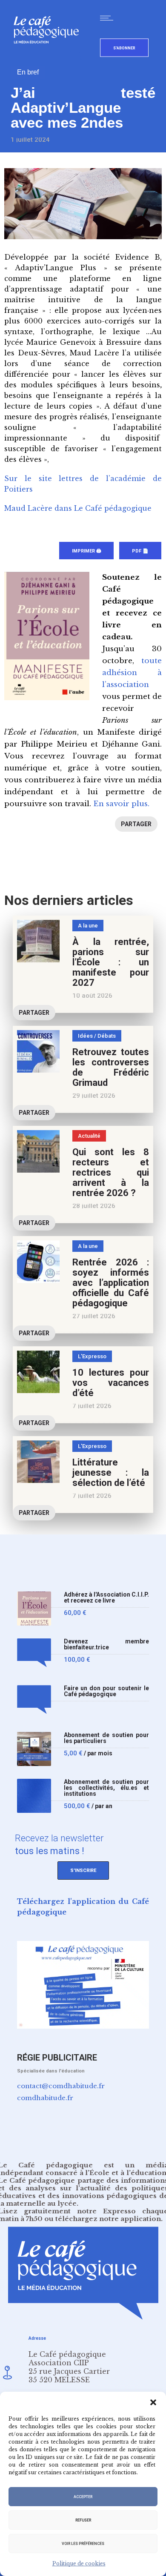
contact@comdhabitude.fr (61, 2086)
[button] (153, 2402)
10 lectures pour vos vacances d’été (111, 1383)
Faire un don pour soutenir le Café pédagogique (106, 1691)
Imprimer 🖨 (86, 551)
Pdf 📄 (140, 551)
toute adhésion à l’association (132, 673)
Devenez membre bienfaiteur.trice (106, 1644)
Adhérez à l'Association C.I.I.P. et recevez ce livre (106, 1598)
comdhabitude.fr (45, 2098)
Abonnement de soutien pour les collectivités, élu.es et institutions (106, 1788)
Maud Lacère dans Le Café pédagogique (78, 508)
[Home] (50, 57)
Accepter (83, 2497)
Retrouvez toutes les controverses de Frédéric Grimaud (111, 1067)
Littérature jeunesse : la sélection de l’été (111, 1473)
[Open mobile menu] (109, 18)
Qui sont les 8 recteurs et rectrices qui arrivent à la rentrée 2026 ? (111, 1172)
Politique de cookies (79, 2563)
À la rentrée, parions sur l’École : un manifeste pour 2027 (111, 962)
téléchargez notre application (108, 2219)
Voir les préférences (83, 2544)
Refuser (83, 2520)
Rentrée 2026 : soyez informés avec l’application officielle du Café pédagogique (111, 1283)
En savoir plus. (121, 804)
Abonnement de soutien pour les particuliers (106, 1738)
